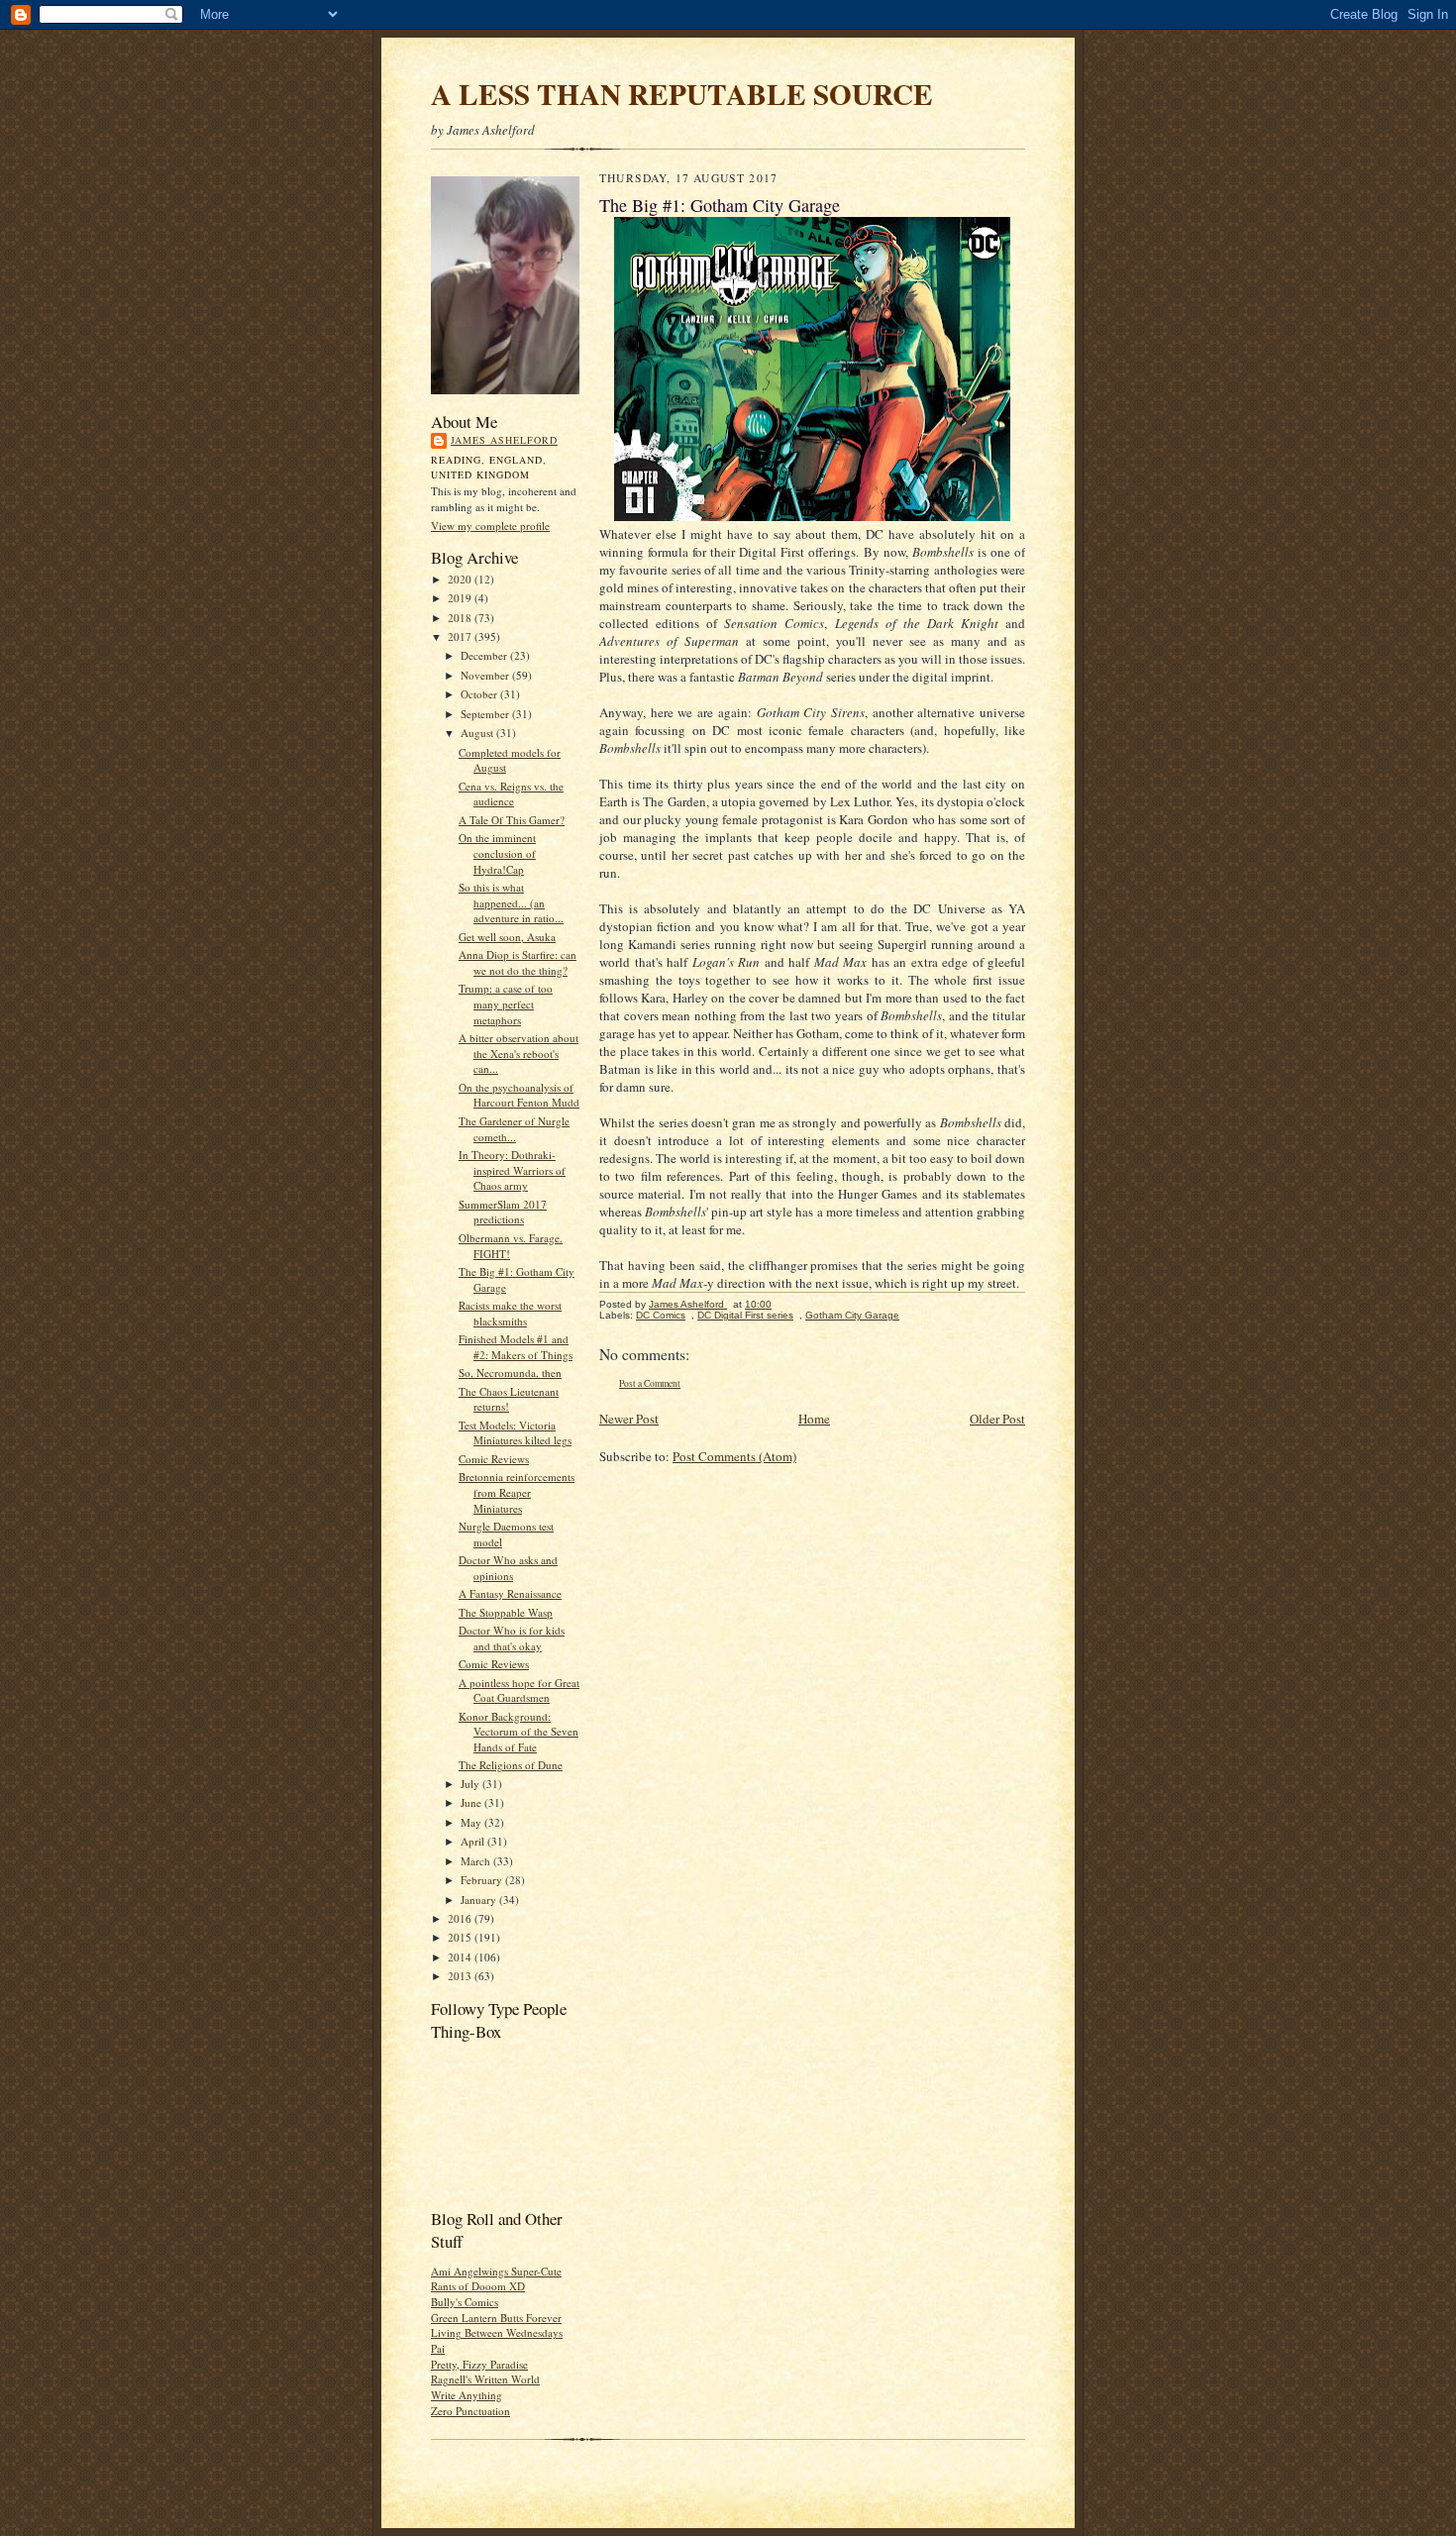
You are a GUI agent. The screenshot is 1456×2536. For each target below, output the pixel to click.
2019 (461, 598)
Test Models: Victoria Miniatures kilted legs (515, 1433)
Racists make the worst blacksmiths (510, 1313)
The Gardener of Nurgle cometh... (514, 1129)
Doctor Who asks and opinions (508, 1568)
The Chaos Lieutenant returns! (509, 1399)
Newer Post (629, 1419)
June (472, 1802)
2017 (461, 636)
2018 (461, 618)
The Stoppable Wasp (506, 1612)
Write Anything (467, 2395)
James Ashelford (504, 440)
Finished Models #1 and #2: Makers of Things (516, 1347)
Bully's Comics (465, 2302)
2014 (461, 1957)
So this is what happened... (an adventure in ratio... (511, 902)
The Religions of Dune (511, 1765)
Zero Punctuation (470, 2411)
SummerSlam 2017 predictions (503, 1212)
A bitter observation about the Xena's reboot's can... (519, 1053)
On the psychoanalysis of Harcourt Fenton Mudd (519, 1095)
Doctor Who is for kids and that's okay (512, 1638)
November (486, 675)
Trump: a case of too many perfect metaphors (506, 1004)
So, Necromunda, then (510, 1373)
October (480, 694)
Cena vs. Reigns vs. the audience (511, 794)
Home (814, 1419)
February (483, 1880)
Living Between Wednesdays (497, 2332)
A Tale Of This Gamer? (512, 820)
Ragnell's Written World (485, 2379)
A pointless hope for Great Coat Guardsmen (519, 1691)
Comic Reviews (494, 1459)
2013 (461, 1976)
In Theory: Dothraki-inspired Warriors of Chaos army (512, 1170)
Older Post (997, 1419)
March (477, 1861)
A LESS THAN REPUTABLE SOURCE (682, 94)
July (471, 1784)
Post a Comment (650, 1383)
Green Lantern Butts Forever (496, 2318)
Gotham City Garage (852, 1315)
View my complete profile (490, 526)
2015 (461, 1937)
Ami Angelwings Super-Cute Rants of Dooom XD (496, 2279)
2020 (461, 579)
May (472, 1822)
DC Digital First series (745, 1315)
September (486, 714)
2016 (461, 1918)
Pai (438, 2348)
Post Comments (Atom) (734, 1456)
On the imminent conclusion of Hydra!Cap (497, 853)
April (474, 1841)
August (478, 733)
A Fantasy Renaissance (510, 1593)
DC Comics (661, 1315)
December (485, 655)
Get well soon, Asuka (507, 937)
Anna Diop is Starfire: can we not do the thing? (518, 962)
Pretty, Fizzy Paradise (479, 2364)
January (480, 1900)
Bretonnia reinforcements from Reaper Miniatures (517, 1492)
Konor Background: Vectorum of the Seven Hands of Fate (519, 1732)
